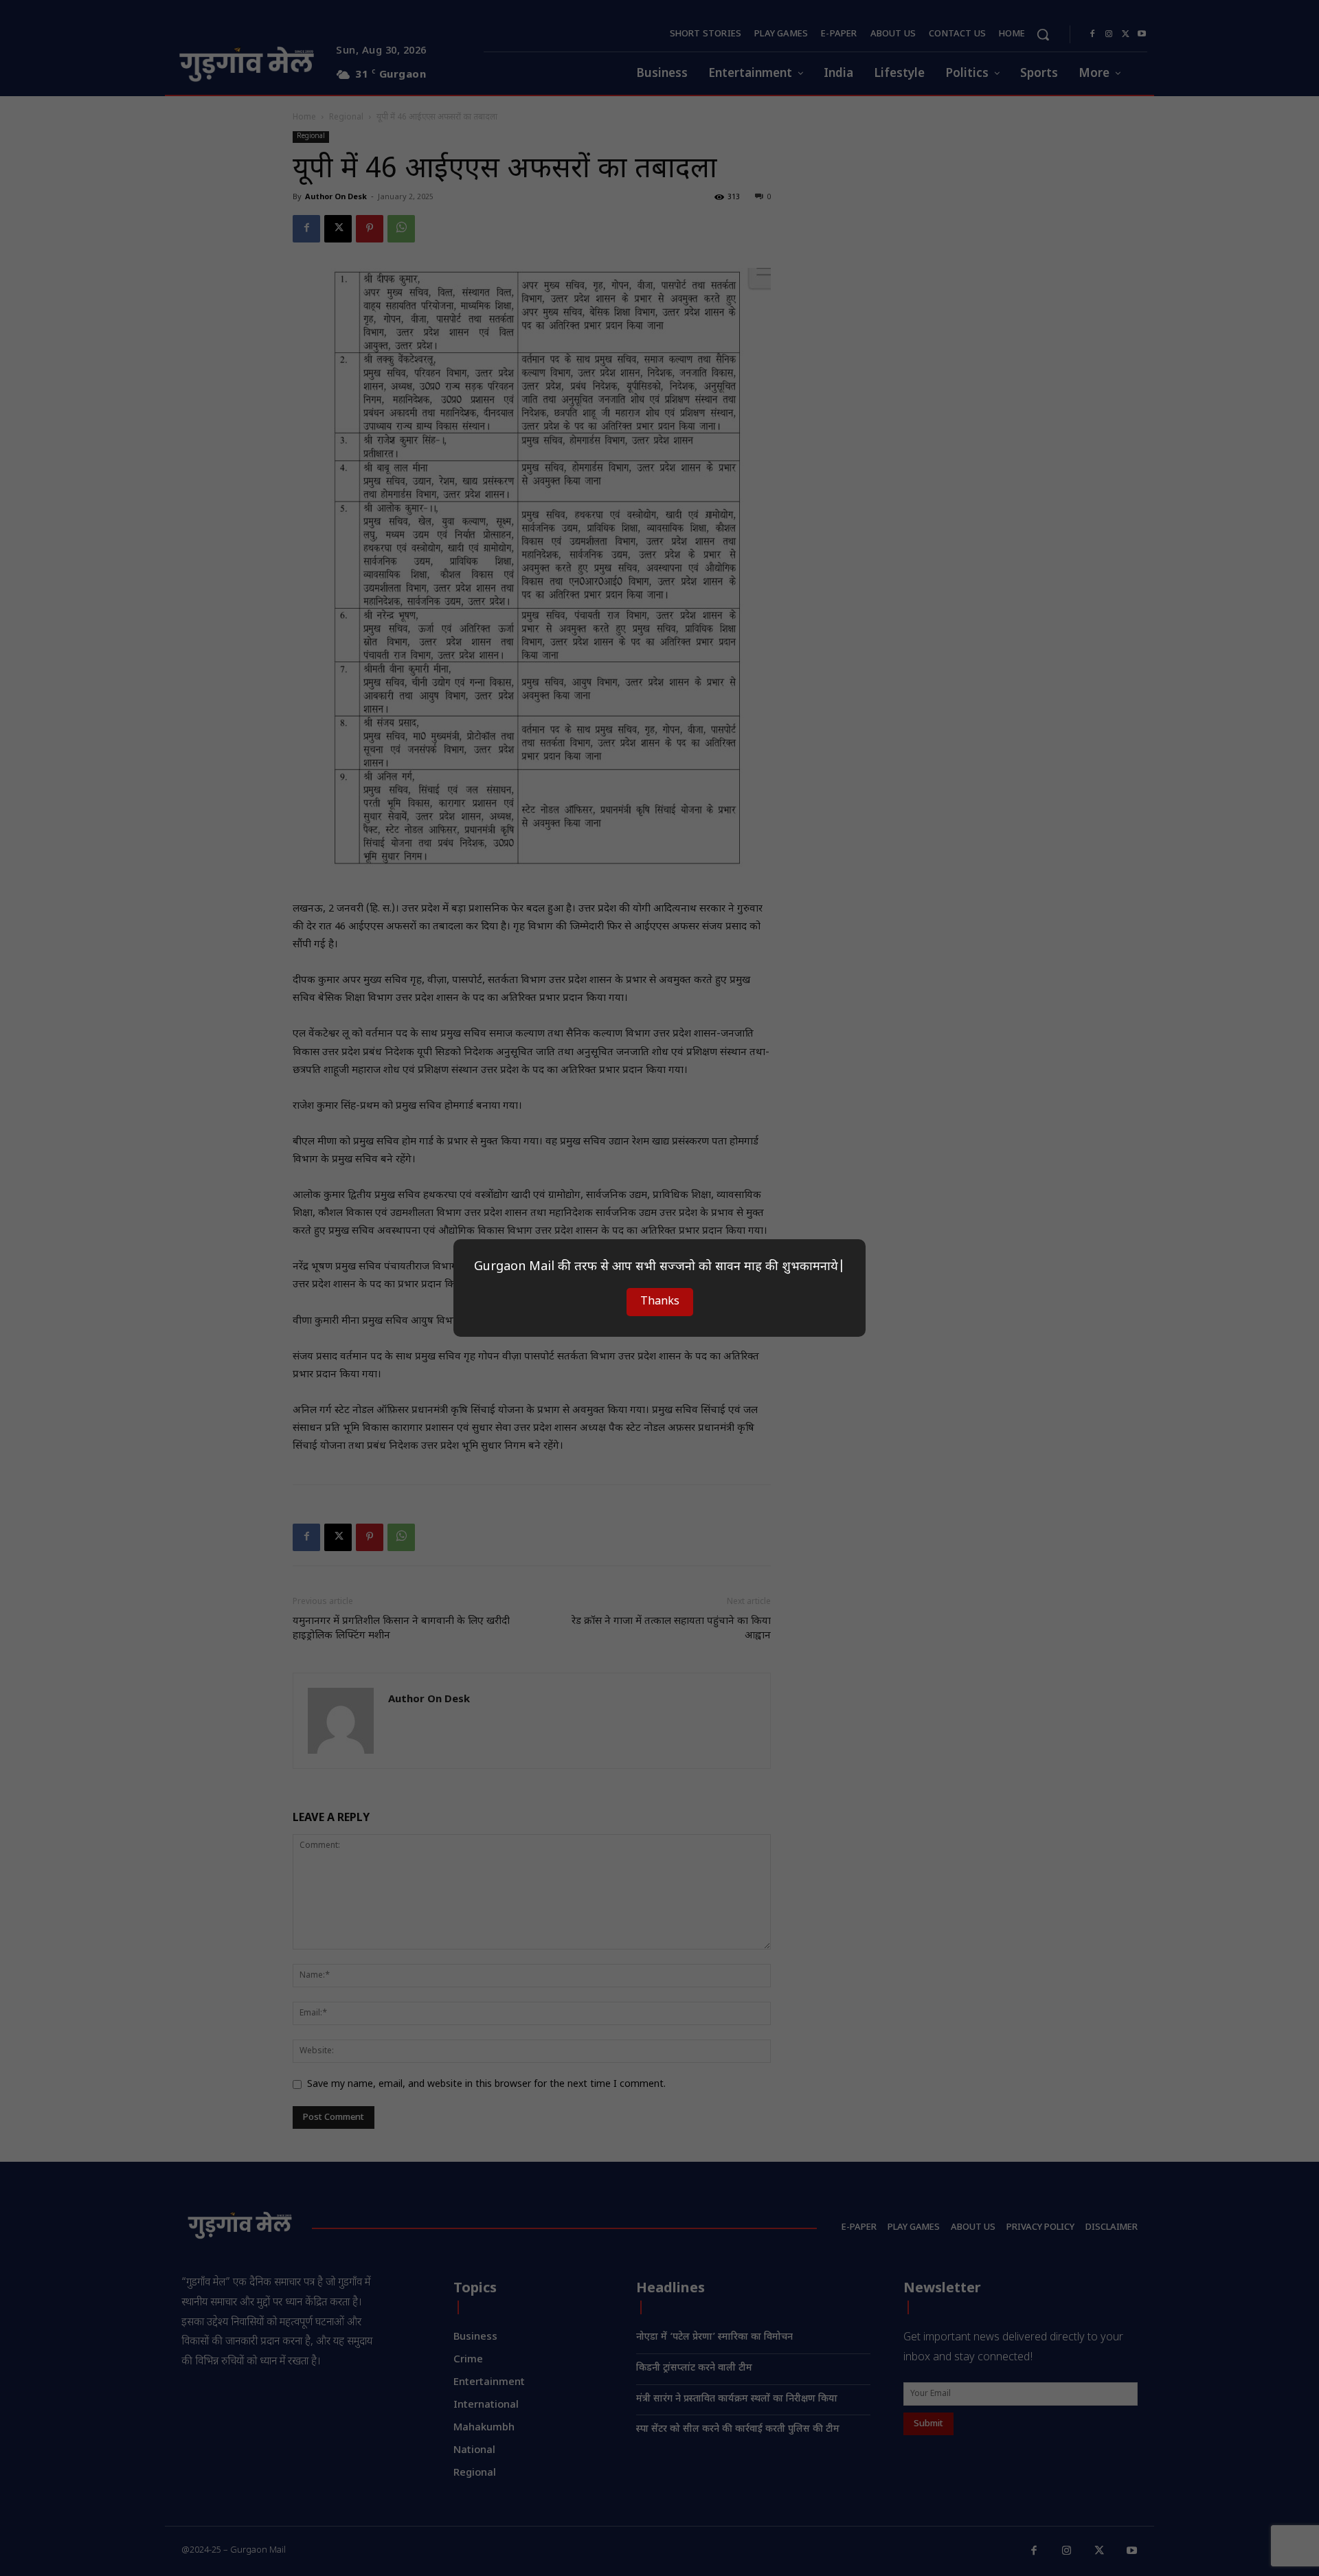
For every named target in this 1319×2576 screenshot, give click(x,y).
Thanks (660, 1302)
